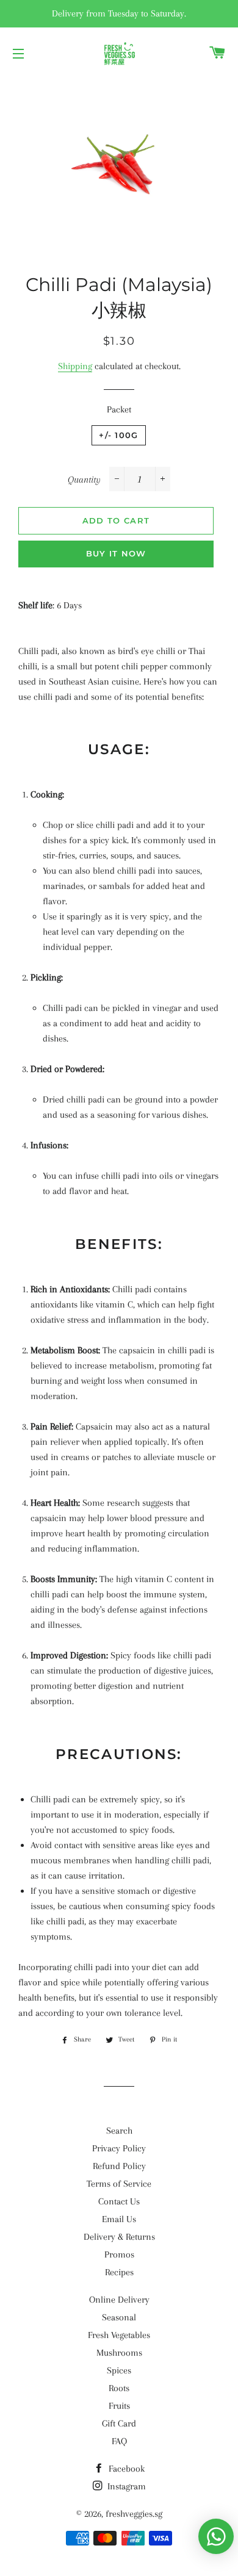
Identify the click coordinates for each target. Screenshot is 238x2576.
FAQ (119, 2441)
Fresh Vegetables (119, 2335)
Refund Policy (119, 2166)
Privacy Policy (119, 2148)
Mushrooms (119, 2353)
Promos (119, 2254)
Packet (119, 409)
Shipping (75, 366)
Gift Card (119, 2423)
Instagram (125, 2486)
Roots (119, 2388)
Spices (119, 2370)
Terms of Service (119, 2184)
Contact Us (119, 2201)
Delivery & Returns (119, 2237)
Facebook (125, 2469)
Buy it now (116, 553)
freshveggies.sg (134, 2514)
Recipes (119, 2272)
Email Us (119, 2219)
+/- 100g (118, 435)
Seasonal (119, 2317)
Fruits (119, 2406)
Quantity (84, 480)
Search (119, 2131)
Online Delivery (119, 2300)
